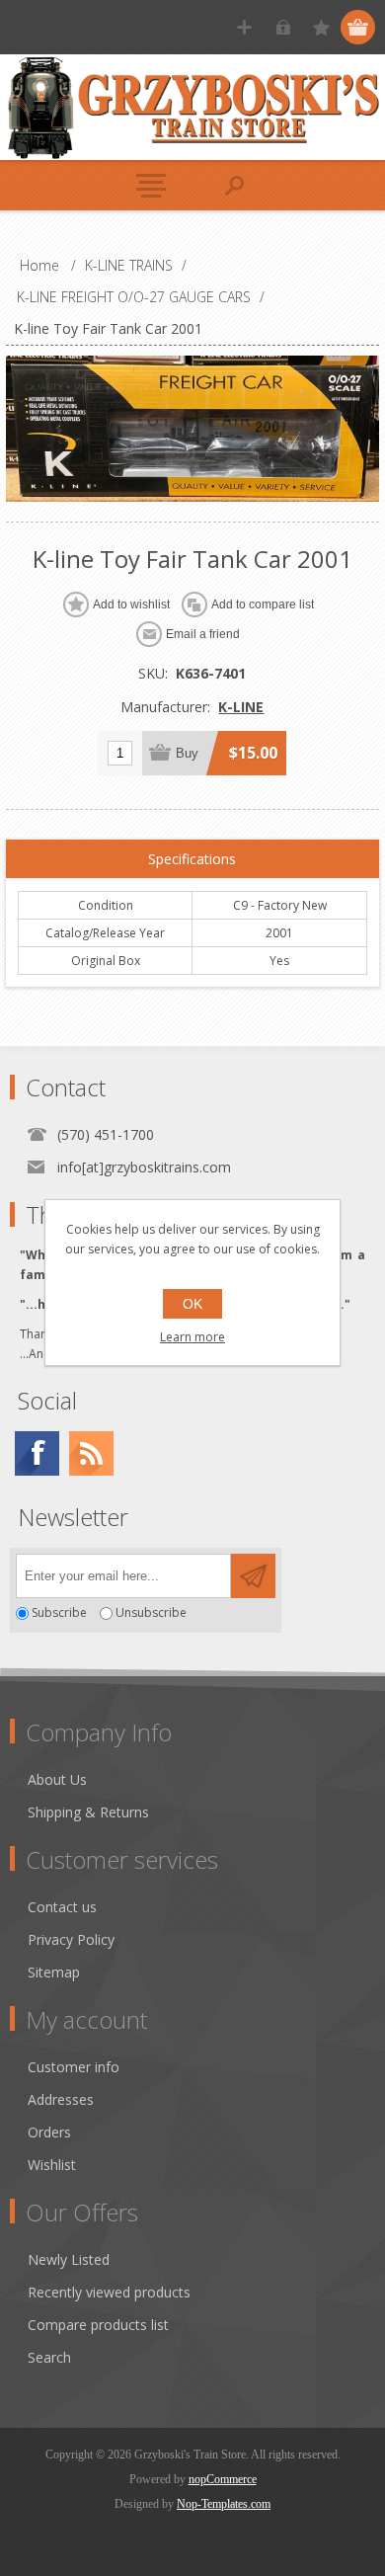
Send (253, 1576)
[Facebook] (37, 1453)
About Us (57, 1779)
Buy (187, 753)
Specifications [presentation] (192, 859)
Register (244, 27)
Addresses (61, 2099)
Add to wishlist (131, 604)
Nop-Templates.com (224, 2504)
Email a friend (203, 634)
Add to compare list (263, 604)
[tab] (192, 859)
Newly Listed (69, 2259)
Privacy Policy (71, 1939)
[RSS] (91, 1453)
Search (49, 2357)
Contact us (62, 1907)
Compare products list (98, 2325)
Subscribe (59, 1613)
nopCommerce (223, 2479)
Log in (283, 27)
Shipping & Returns (88, 1812)
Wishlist (52, 2165)
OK (192, 1304)
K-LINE (241, 707)
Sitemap (54, 1972)
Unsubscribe (151, 1613)
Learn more (192, 1337)
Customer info (74, 2067)
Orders (49, 2132)
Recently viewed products (109, 2292)
